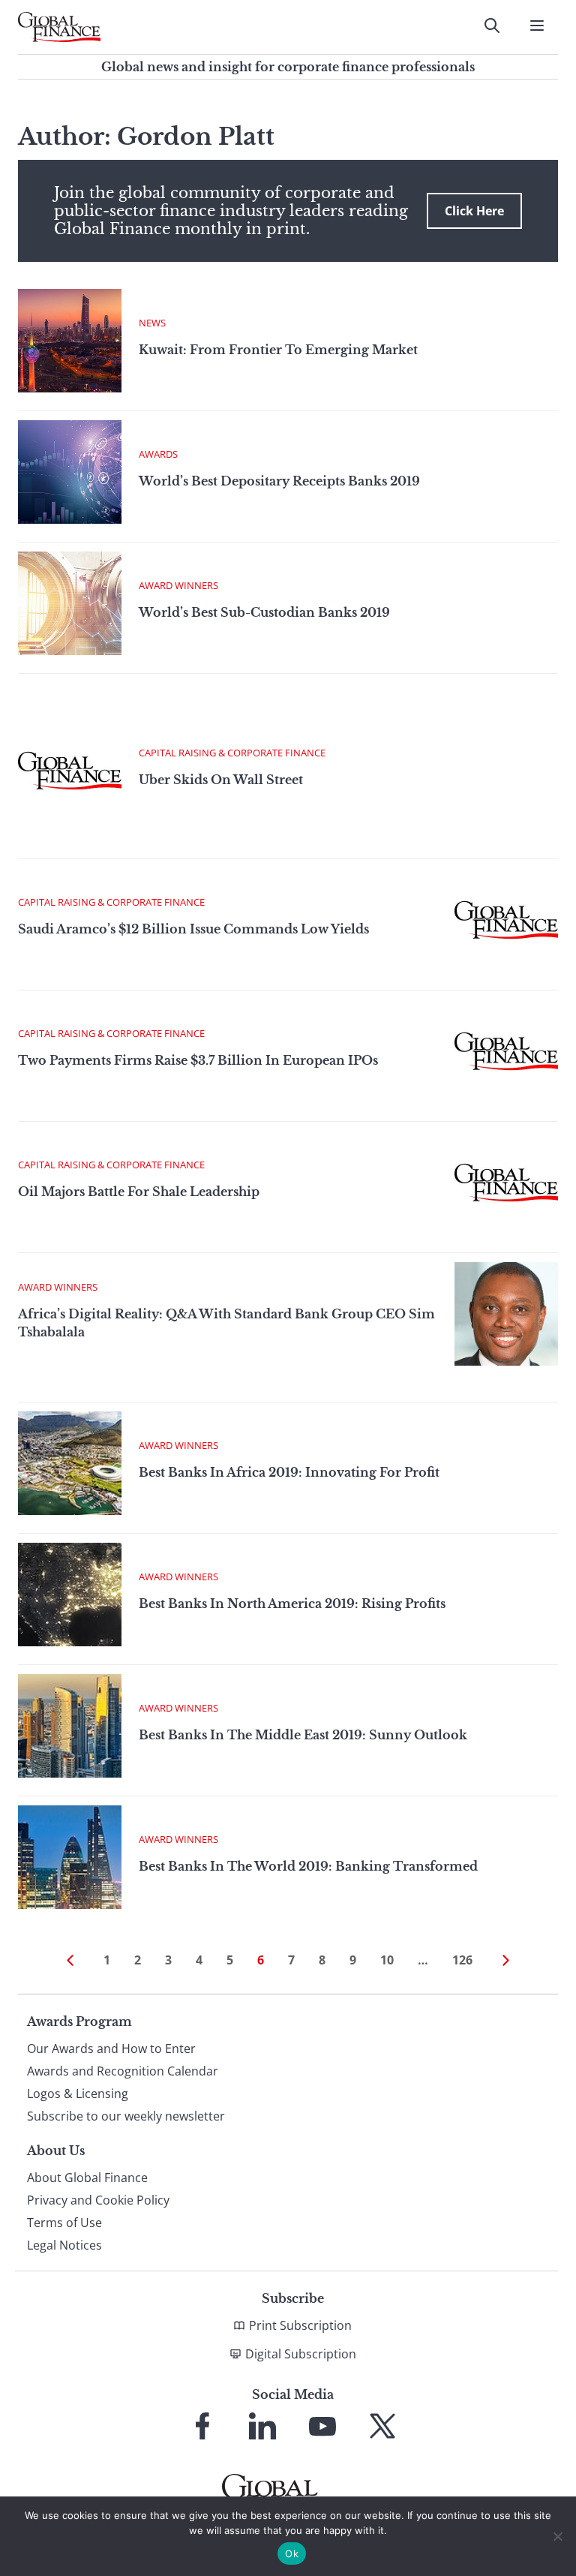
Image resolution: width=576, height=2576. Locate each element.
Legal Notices (64, 2245)
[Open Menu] (537, 26)
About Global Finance (87, 2178)
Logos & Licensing (78, 2094)
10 (387, 1960)
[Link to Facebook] (202, 2426)
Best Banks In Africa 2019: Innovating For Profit (289, 1472)
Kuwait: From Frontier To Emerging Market (278, 350)
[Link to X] (382, 2426)
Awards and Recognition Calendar (123, 2071)
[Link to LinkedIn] (262, 2426)
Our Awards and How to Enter (111, 2048)
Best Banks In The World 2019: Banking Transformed (308, 1866)
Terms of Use (64, 2223)
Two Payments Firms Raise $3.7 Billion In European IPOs (198, 1060)
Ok (292, 2553)
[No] (557, 2536)
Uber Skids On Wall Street (221, 780)
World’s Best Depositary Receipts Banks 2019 (279, 481)
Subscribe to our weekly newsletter (126, 2116)
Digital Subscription (301, 2354)
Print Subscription (300, 2325)
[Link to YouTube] (322, 2426)
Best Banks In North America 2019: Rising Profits (292, 1604)
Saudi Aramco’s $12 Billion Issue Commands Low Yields (193, 929)
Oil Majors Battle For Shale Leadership (139, 1192)
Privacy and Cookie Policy (98, 2200)
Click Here (474, 211)
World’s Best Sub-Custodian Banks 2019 (264, 612)
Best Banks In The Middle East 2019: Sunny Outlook (303, 1735)
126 (462, 1960)
